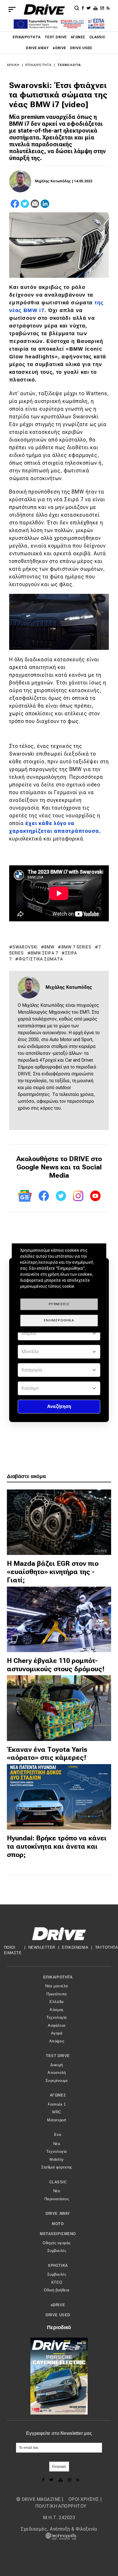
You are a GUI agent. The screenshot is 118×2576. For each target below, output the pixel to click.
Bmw (49, 947)
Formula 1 (57, 2104)
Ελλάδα (57, 2002)
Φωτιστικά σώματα (41, 959)
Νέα (57, 2144)
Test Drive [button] (58, 2056)
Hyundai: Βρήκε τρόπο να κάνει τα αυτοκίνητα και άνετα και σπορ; (57, 1846)
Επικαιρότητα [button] (58, 1977)
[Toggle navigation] (12, 9)
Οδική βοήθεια (57, 2290)
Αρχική (13, 65)
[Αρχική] (44, 9)
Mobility (57, 2159)
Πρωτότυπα (57, 1994)
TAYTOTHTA (107, 1947)
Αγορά (57, 2033)
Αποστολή (57, 2073)
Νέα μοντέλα (57, 1986)
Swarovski (25, 947)
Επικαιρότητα (27, 37)
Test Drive (56, 37)
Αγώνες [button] (58, 2095)
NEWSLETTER (42, 1947)
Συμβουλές (57, 2251)
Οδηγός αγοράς (57, 2243)
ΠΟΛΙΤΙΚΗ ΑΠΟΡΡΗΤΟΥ (61, 2506)
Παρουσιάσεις (57, 2199)
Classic (97, 37)
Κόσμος (57, 2010)
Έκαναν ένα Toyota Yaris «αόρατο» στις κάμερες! (47, 1754)
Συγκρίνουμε (57, 2081)
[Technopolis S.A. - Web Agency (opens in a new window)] (59, 2536)
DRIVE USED (81, 48)
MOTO (58, 2224)
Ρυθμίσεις (59, 1304)
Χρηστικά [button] (58, 2266)
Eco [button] (58, 2135)
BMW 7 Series (76, 947)
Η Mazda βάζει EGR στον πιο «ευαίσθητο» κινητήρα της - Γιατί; (53, 1572)
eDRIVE (59, 48)
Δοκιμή (57, 2065)
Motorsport (57, 2120)
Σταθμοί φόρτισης (57, 2167)
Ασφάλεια (57, 2025)
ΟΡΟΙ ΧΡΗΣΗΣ (84, 2499)
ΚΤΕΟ (57, 2282)
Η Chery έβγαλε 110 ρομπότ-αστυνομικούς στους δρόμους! (56, 1665)
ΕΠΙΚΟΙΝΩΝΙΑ (75, 1947)
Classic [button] (58, 2182)
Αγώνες (78, 37)
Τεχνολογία (69, 65)
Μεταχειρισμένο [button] (58, 2234)
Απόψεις (57, 2041)
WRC (57, 2112)
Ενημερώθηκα (59, 1320)
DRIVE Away (37, 48)
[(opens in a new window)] (84, 8)
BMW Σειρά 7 (45, 953)
